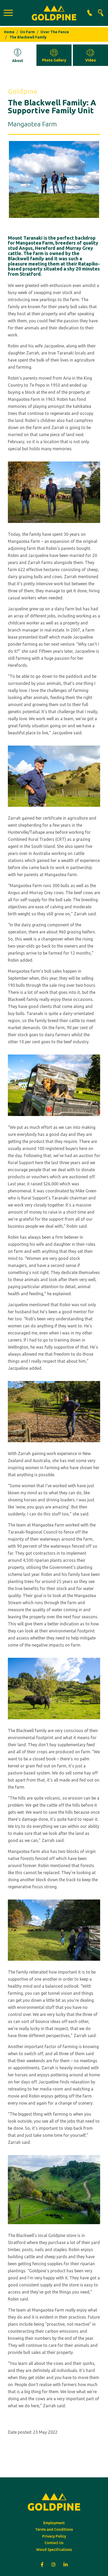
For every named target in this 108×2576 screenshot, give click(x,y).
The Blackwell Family (28, 37)
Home (9, 32)
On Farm (27, 32)
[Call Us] (90, 13)
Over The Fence (55, 32)
